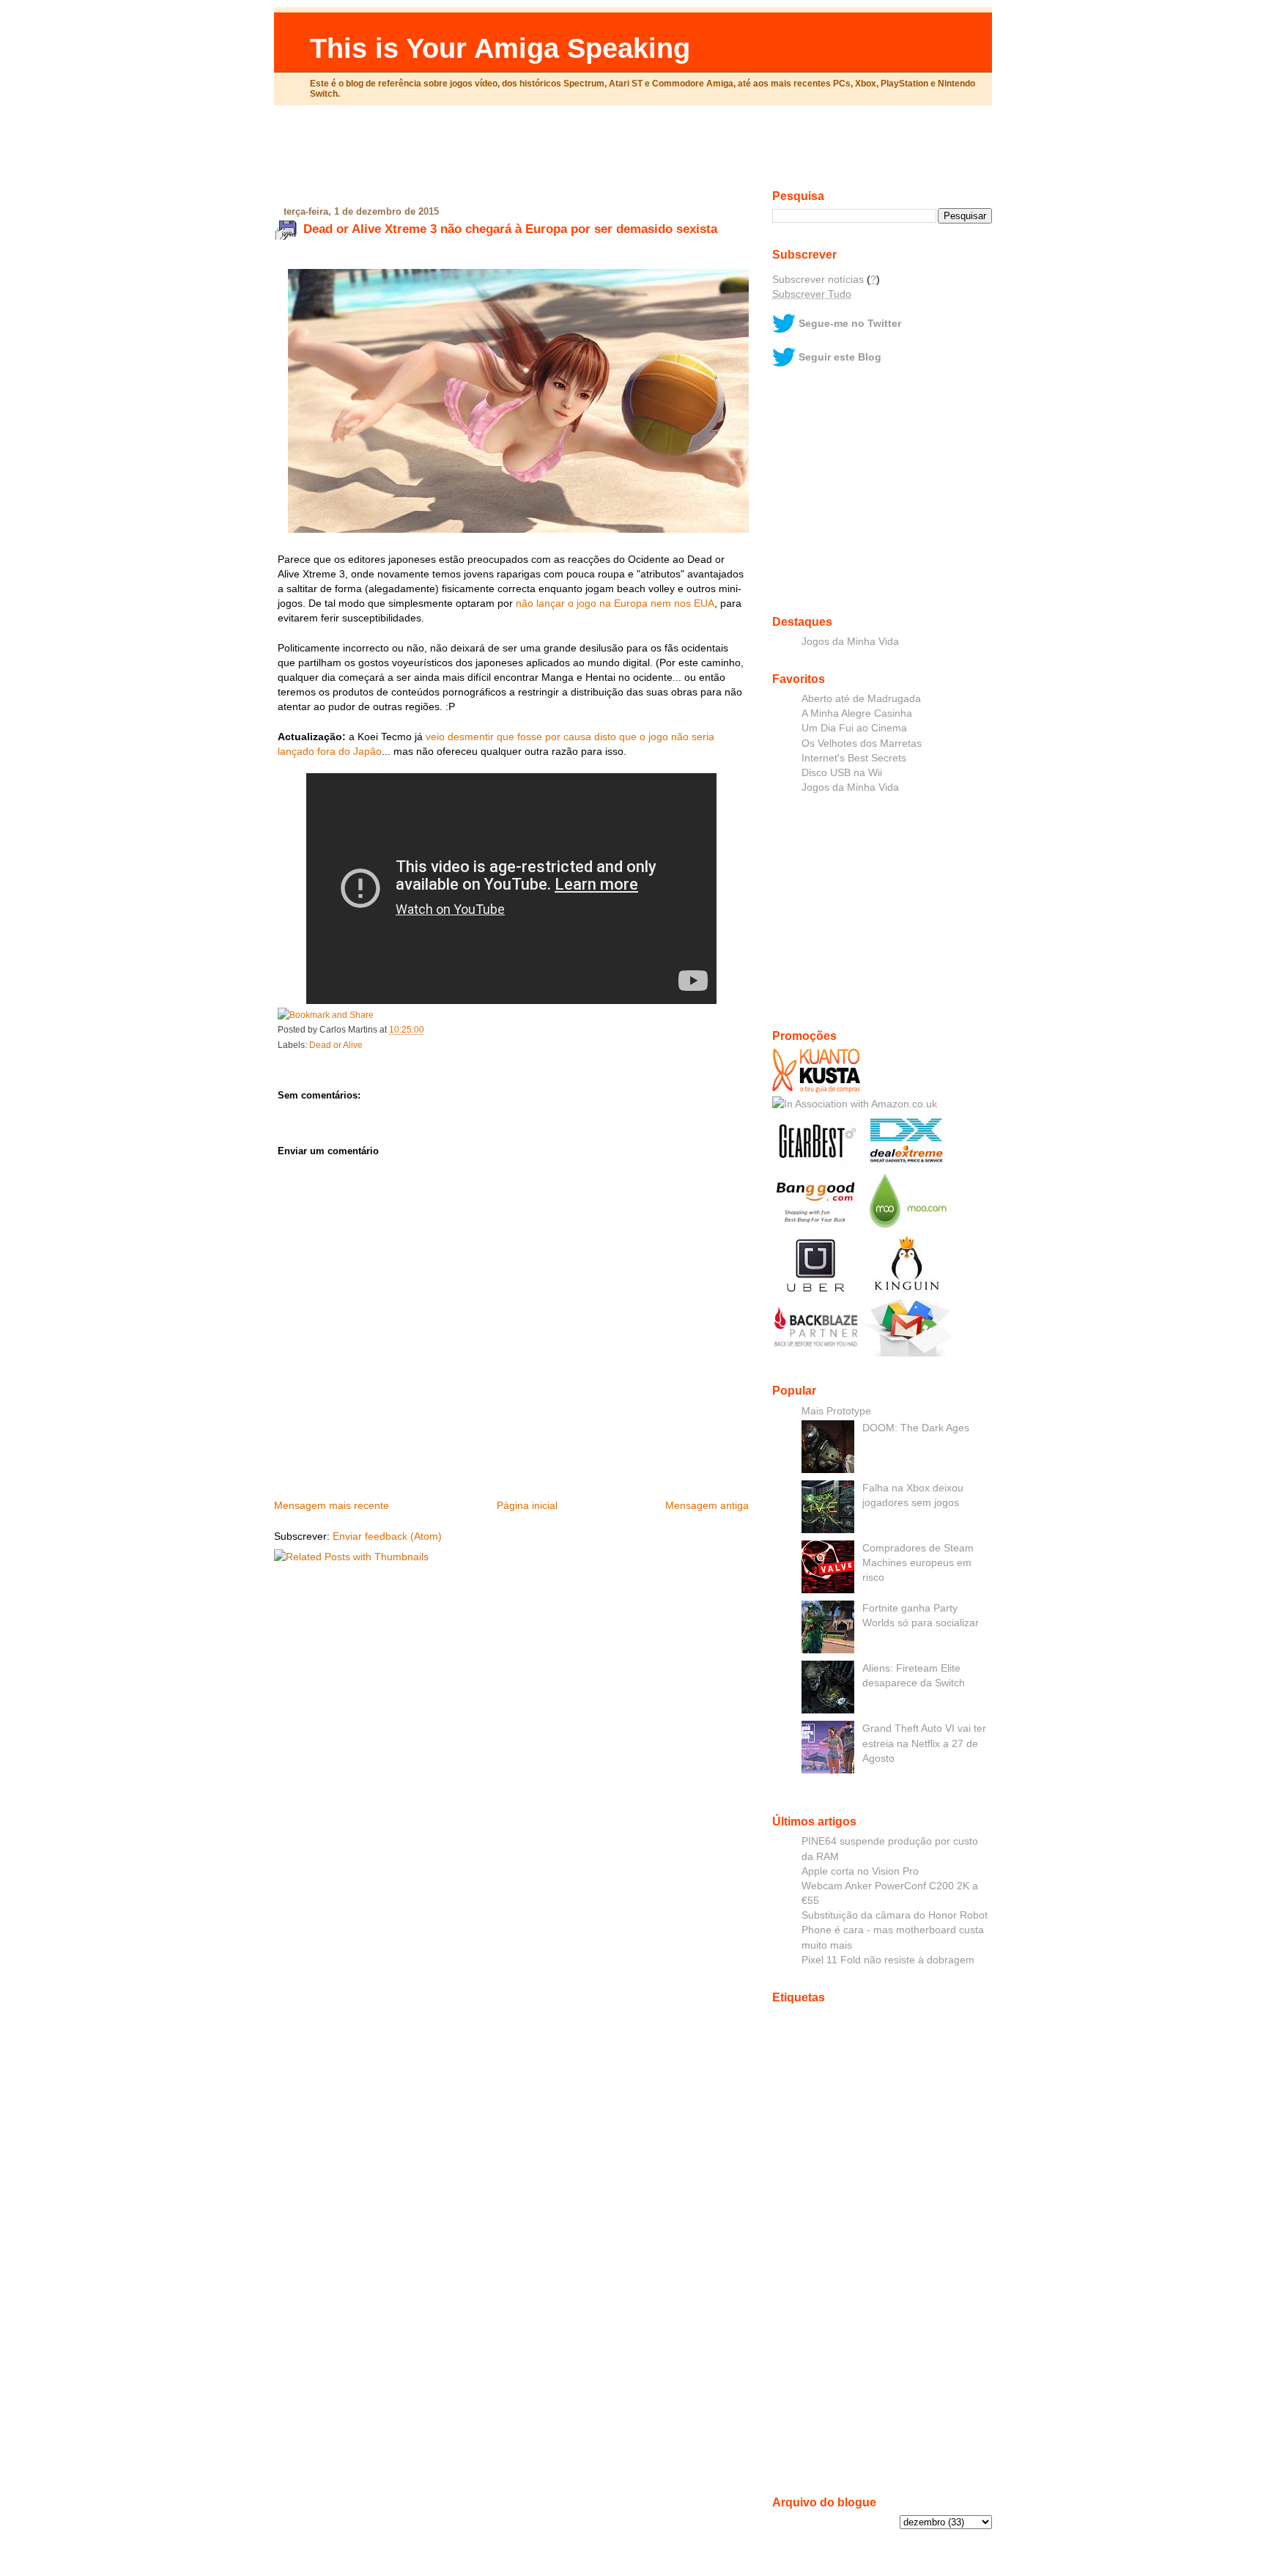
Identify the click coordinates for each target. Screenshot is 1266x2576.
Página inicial (527, 1505)
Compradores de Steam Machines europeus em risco (918, 1562)
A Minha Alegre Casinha (857, 713)
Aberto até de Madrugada (861, 698)
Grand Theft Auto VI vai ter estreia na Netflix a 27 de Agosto (924, 1743)
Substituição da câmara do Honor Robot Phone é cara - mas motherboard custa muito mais (895, 1930)
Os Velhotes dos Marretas (862, 743)
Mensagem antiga (707, 1505)
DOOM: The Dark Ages (916, 1428)
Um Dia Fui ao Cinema (854, 728)
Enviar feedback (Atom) (387, 1536)
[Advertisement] (633, 153)
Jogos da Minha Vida (850, 641)
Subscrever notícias (818, 279)
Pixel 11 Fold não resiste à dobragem (888, 1960)
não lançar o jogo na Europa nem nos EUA (615, 603)
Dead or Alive (336, 1045)
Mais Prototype (836, 1411)
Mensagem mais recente (332, 1505)
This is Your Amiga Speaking (500, 48)
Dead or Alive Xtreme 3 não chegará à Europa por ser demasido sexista (510, 229)
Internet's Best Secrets (854, 758)
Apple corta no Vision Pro (860, 1871)
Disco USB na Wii (842, 772)
